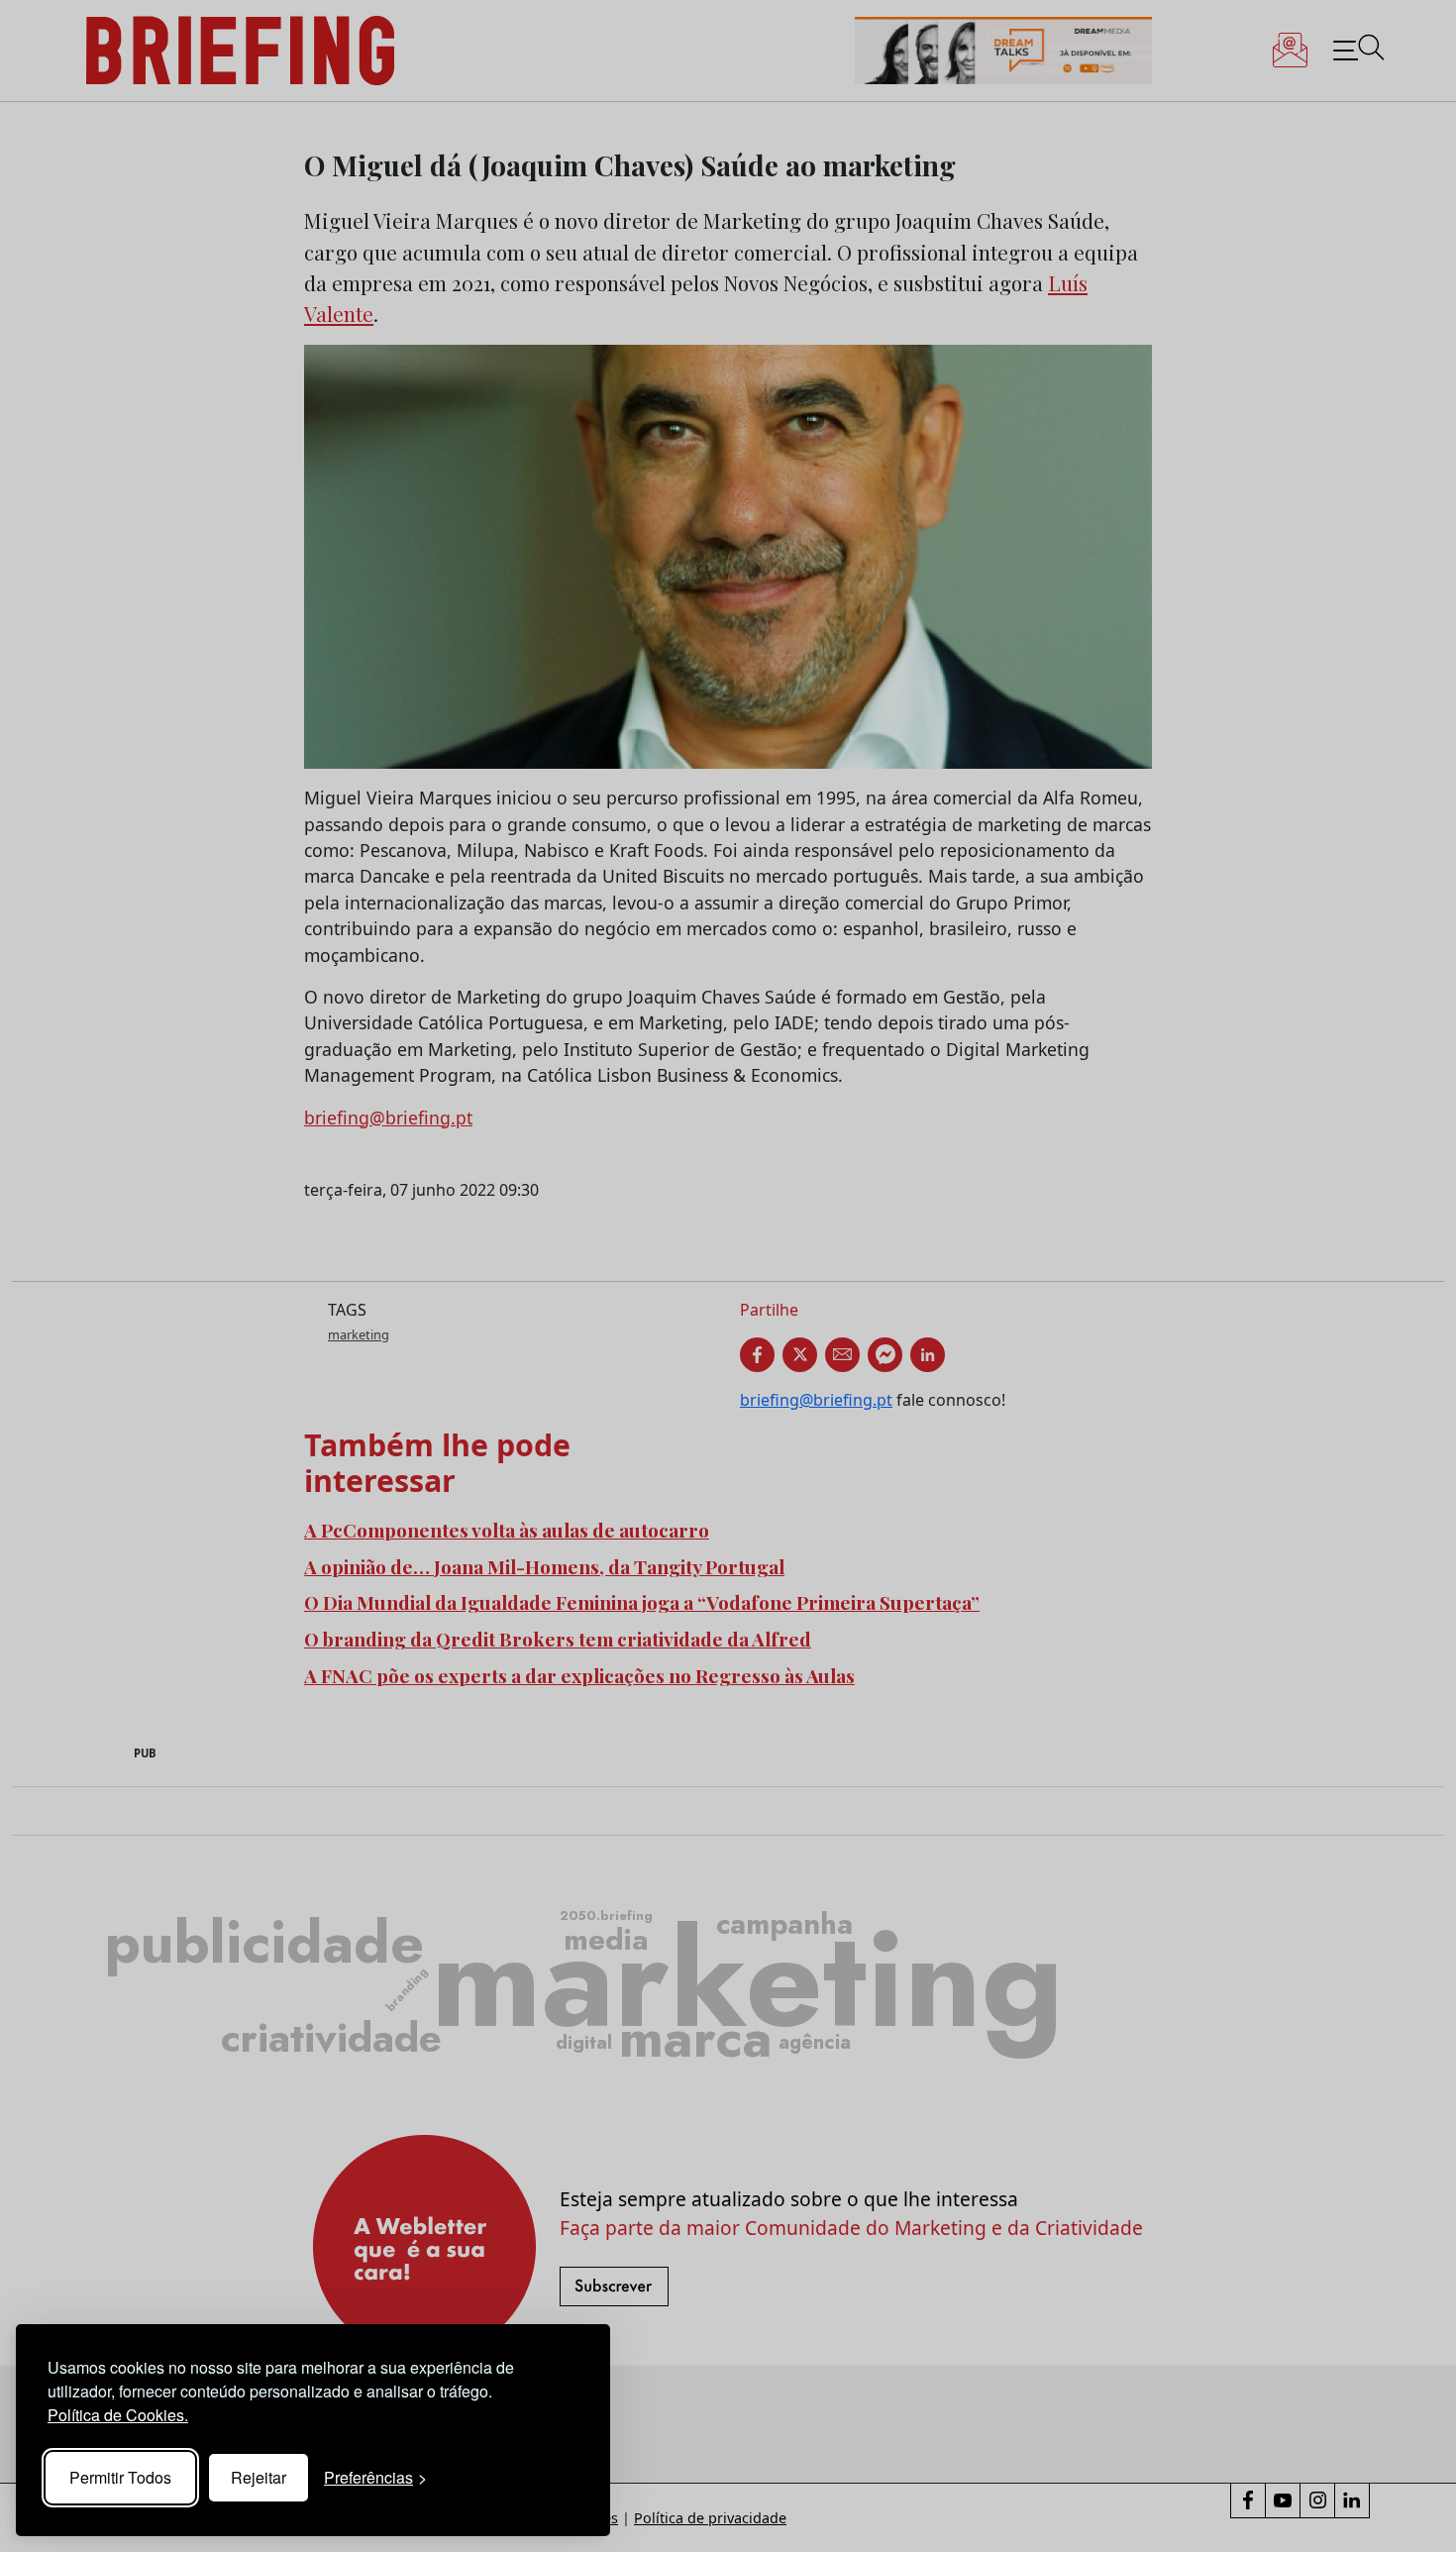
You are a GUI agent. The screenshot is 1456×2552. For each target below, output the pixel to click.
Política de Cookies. (118, 2415)
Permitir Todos (120, 2477)
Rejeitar (259, 2477)
